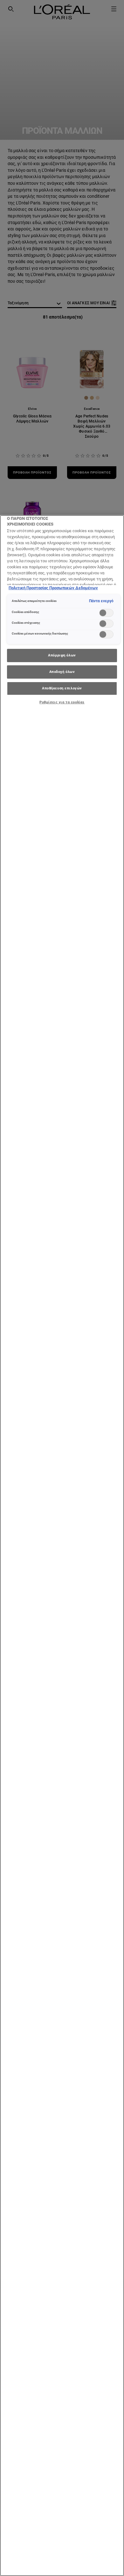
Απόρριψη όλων (62, 655)
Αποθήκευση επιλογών (62, 688)
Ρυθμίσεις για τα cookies (62, 702)
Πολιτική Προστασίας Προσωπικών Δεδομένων (53, 588)
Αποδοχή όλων (62, 672)
